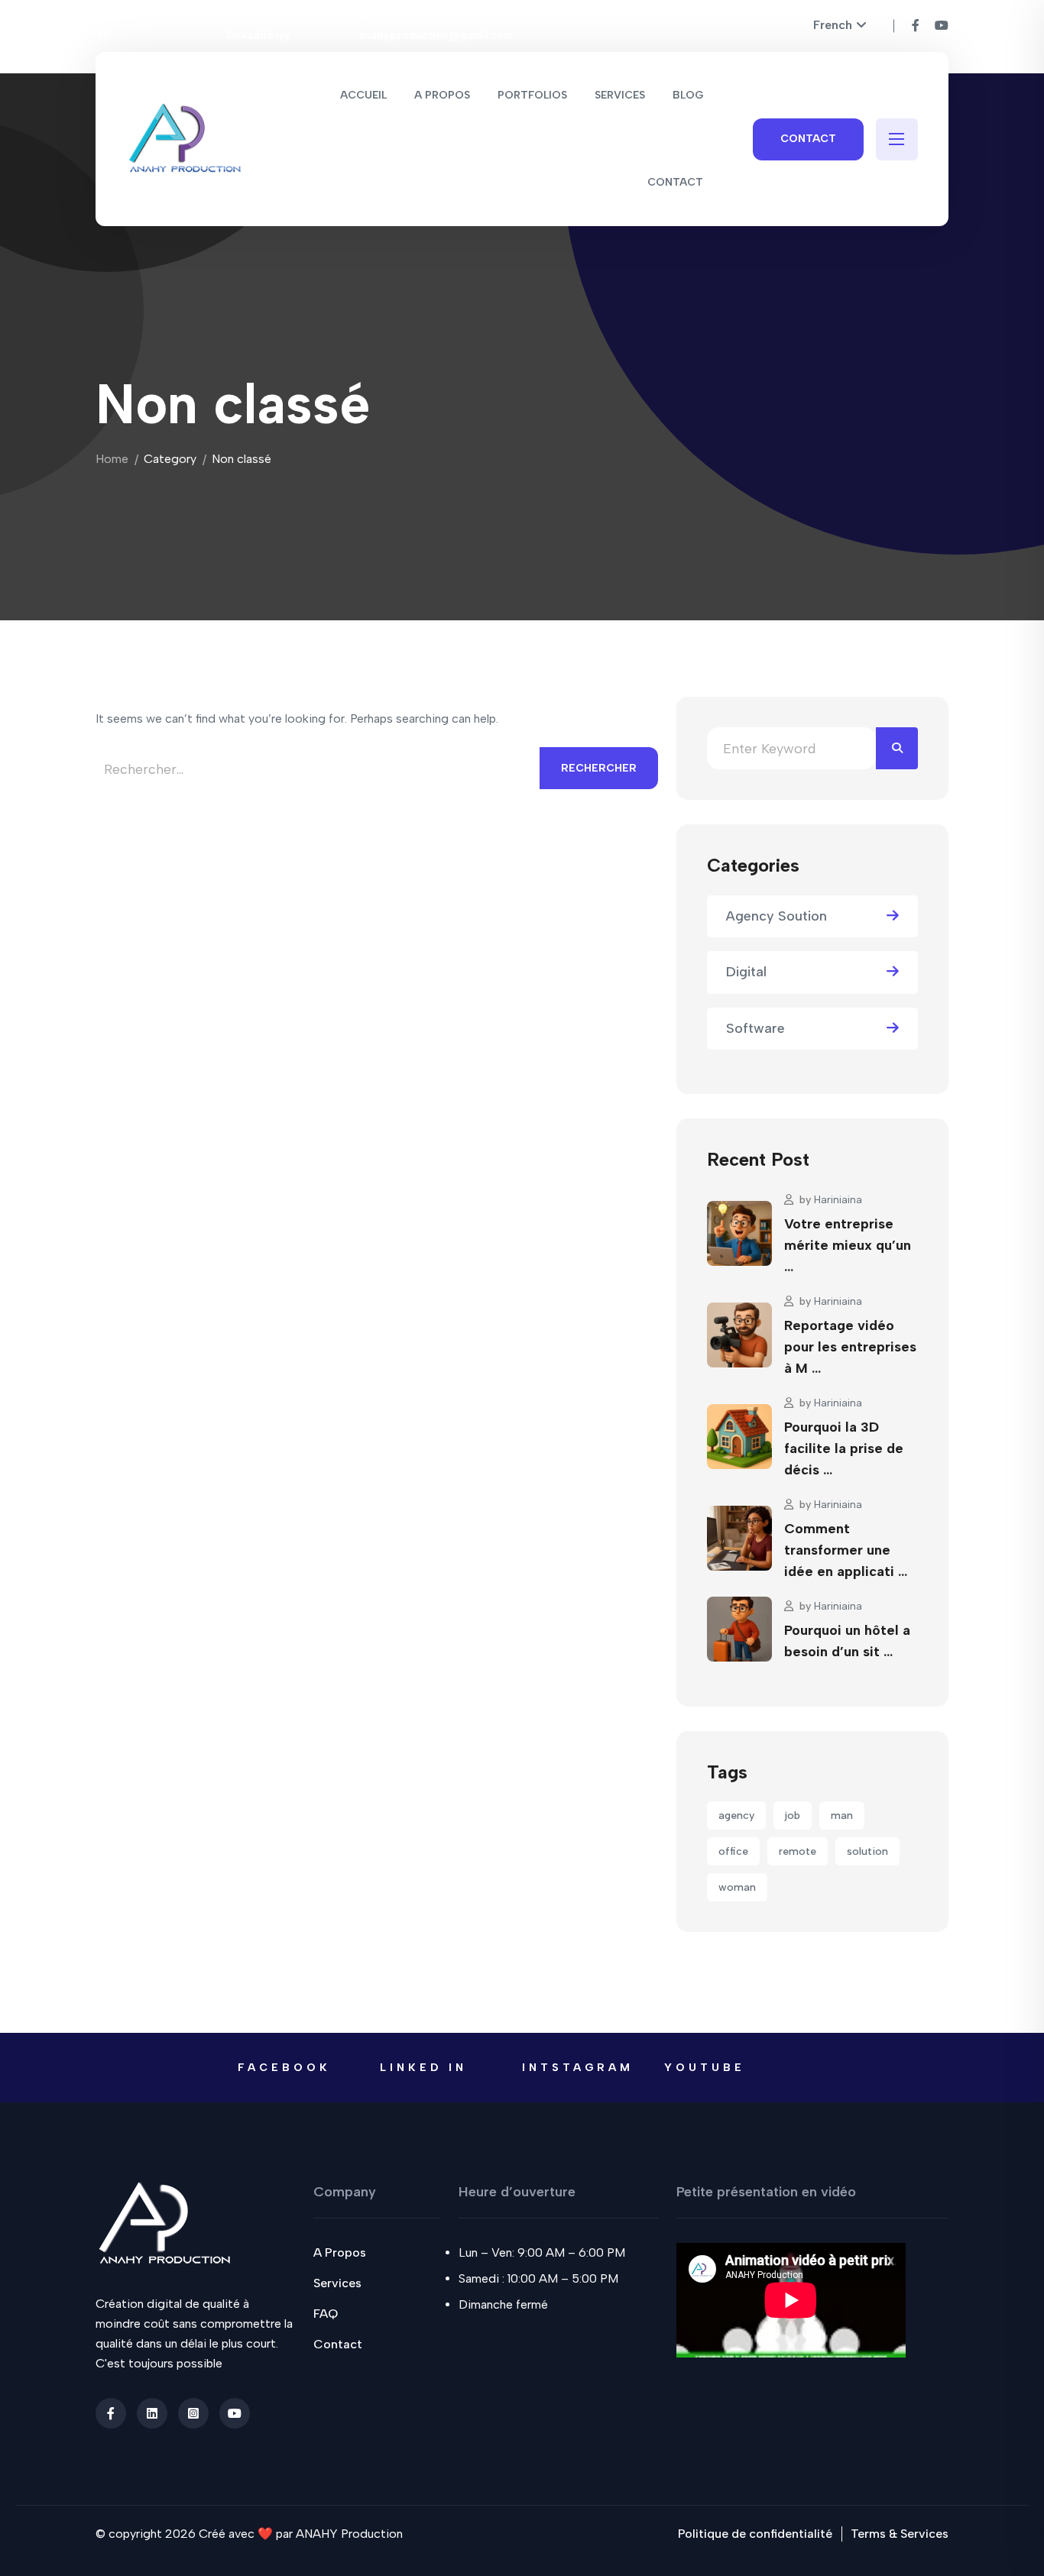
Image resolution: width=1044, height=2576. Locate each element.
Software (755, 1028)
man (842, 1815)
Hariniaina (838, 1200)
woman (737, 1887)
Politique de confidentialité (755, 2534)
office (733, 1851)
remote (798, 1851)
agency (736, 1815)
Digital (746, 972)
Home (112, 459)
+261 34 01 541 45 (143, 26)
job (793, 1815)
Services (337, 2283)
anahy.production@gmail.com (436, 36)
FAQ (326, 2314)
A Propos (340, 2252)
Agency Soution (777, 916)
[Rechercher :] (318, 774)
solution (867, 1851)
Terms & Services (900, 2534)
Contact (808, 139)
